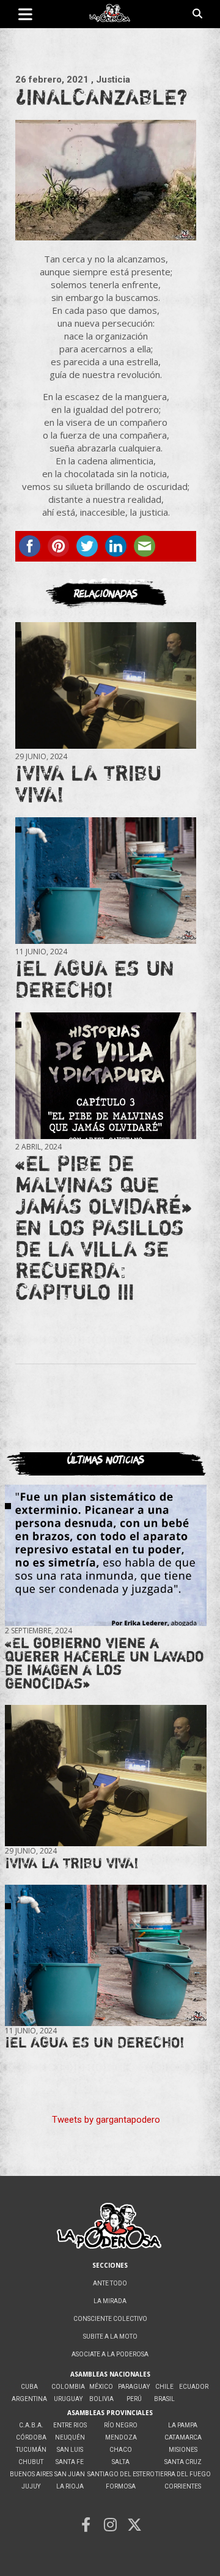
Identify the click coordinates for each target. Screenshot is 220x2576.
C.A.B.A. (31, 2425)
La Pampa (183, 2425)
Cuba (29, 2387)
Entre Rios (70, 2425)
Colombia (68, 2387)
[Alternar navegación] (25, 14)
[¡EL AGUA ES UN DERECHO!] (106, 880)
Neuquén (70, 2437)
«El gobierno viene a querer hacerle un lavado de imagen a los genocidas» (105, 1663)
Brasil (164, 2399)
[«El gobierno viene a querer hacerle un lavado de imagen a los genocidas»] (106, 1555)
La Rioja (70, 2486)
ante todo (110, 2283)
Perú (134, 2399)
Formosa (121, 2486)
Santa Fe (70, 2462)
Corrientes (183, 2486)
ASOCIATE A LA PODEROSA (110, 2354)
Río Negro (121, 2425)
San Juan (70, 2474)
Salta (121, 2462)
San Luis (70, 2450)
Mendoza (121, 2437)
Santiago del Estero (121, 2474)
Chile (164, 2387)
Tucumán (31, 2450)
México (101, 2387)
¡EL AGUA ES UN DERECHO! (95, 978)
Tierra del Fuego (183, 2474)
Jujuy (31, 2486)
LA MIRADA (110, 2301)
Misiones (183, 2450)
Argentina (29, 2399)
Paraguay (134, 2387)
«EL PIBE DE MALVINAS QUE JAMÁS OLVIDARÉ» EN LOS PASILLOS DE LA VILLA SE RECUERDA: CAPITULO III (103, 1227)
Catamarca (183, 2437)
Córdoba (31, 2437)
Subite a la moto (110, 2337)
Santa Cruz (183, 2462)
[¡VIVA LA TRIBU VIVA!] (106, 685)
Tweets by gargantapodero (106, 2120)
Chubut (31, 2462)
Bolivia (101, 2399)
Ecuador (194, 2387)
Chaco (121, 2450)
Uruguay (68, 2399)
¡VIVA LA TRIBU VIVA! (88, 783)
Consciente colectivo (110, 2319)
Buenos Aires (31, 2474)
